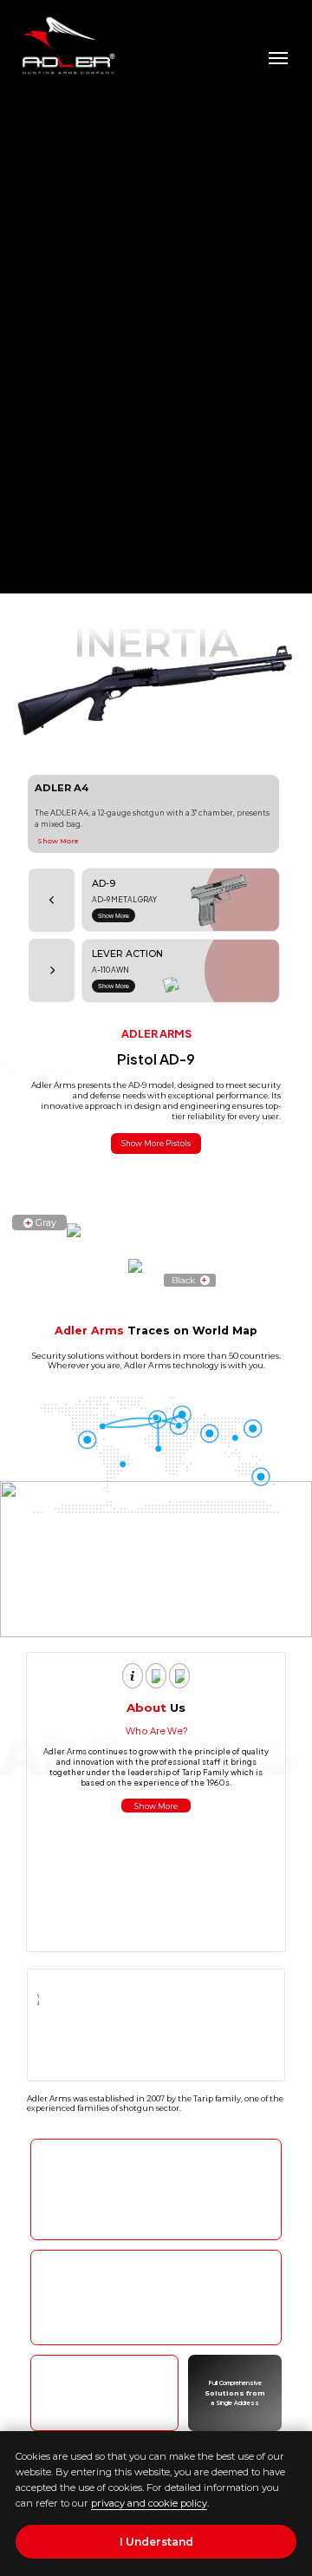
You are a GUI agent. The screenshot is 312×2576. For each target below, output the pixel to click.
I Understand (156, 2542)
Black (189, 1280)
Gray (41, 1222)
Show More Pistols (156, 1144)
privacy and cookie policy (149, 2503)
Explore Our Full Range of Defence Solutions (156, 2324)
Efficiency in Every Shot (156, 2218)
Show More (58, 841)
